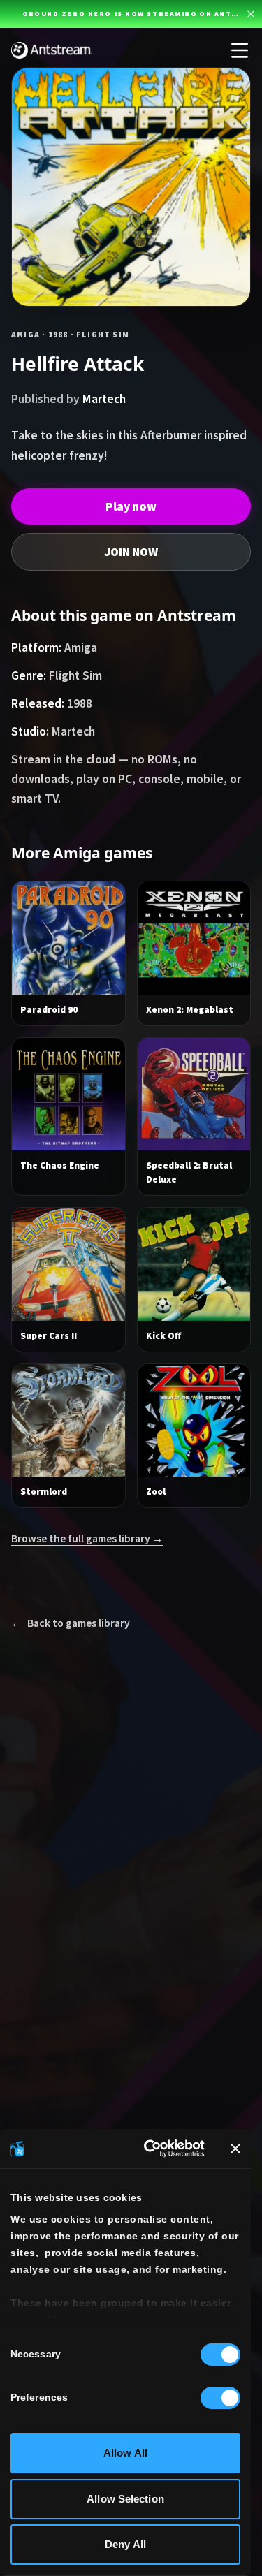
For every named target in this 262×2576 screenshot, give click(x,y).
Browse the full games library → (87, 1538)
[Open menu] (240, 50)
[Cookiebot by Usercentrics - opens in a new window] (151, 2149)
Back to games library (71, 1623)
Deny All (125, 2544)
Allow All (125, 2453)
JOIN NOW (131, 552)
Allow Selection (125, 2499)
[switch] (220, 2398)
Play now (131, 506)
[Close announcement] (251, 14)
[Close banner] (235, 2149)
